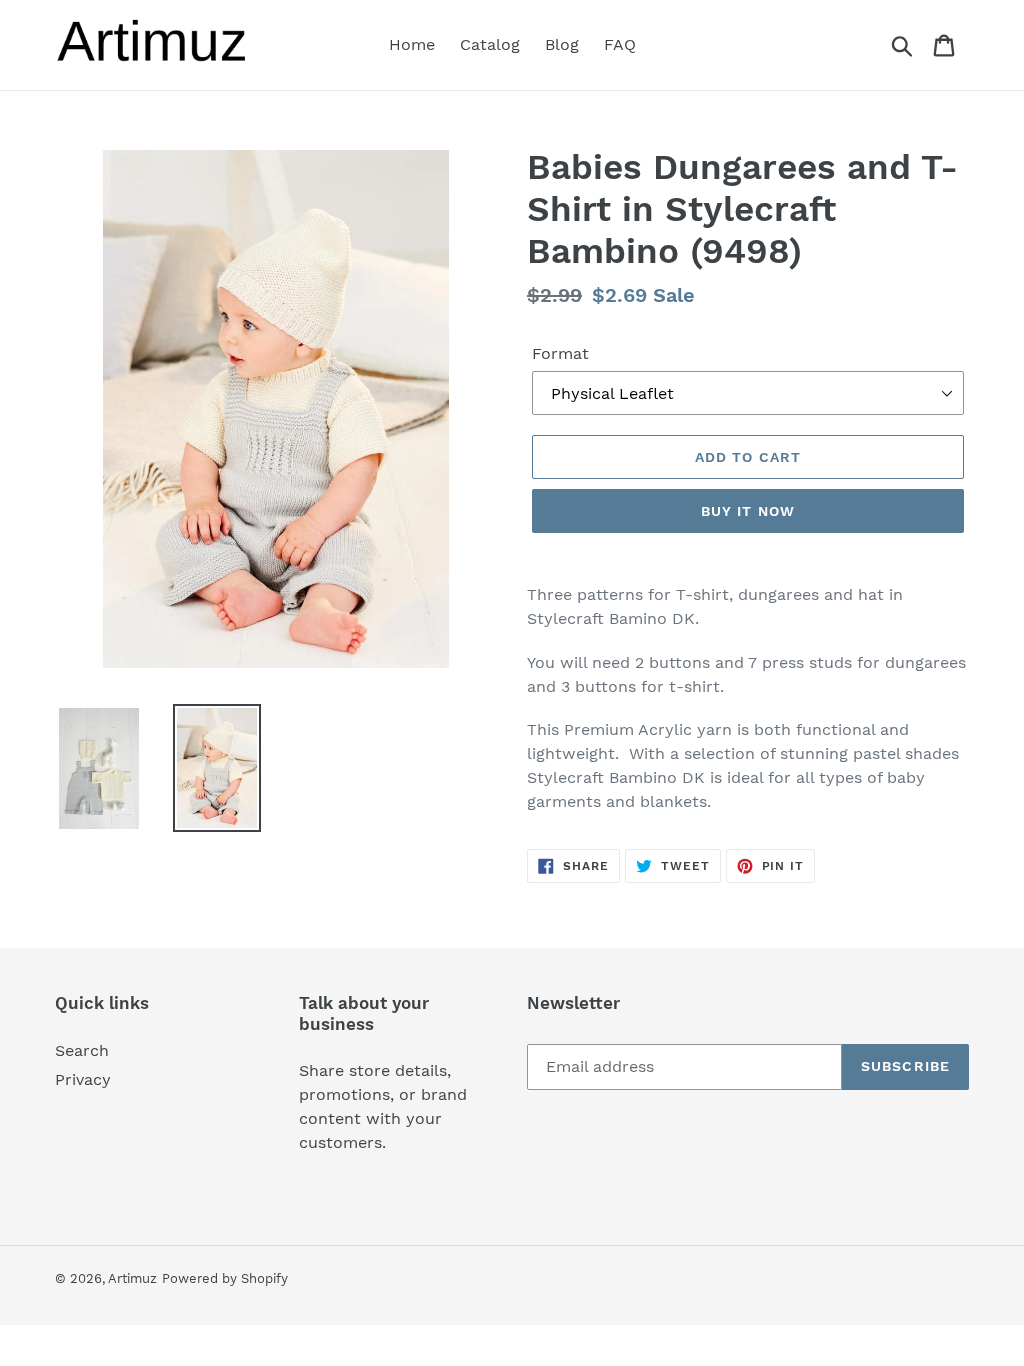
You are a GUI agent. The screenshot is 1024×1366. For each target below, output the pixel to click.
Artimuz (132, 1278)
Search (82, 1050)
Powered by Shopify (225, 1278)
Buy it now (748, 511)
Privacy (83, 1079)
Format (560, 353)
